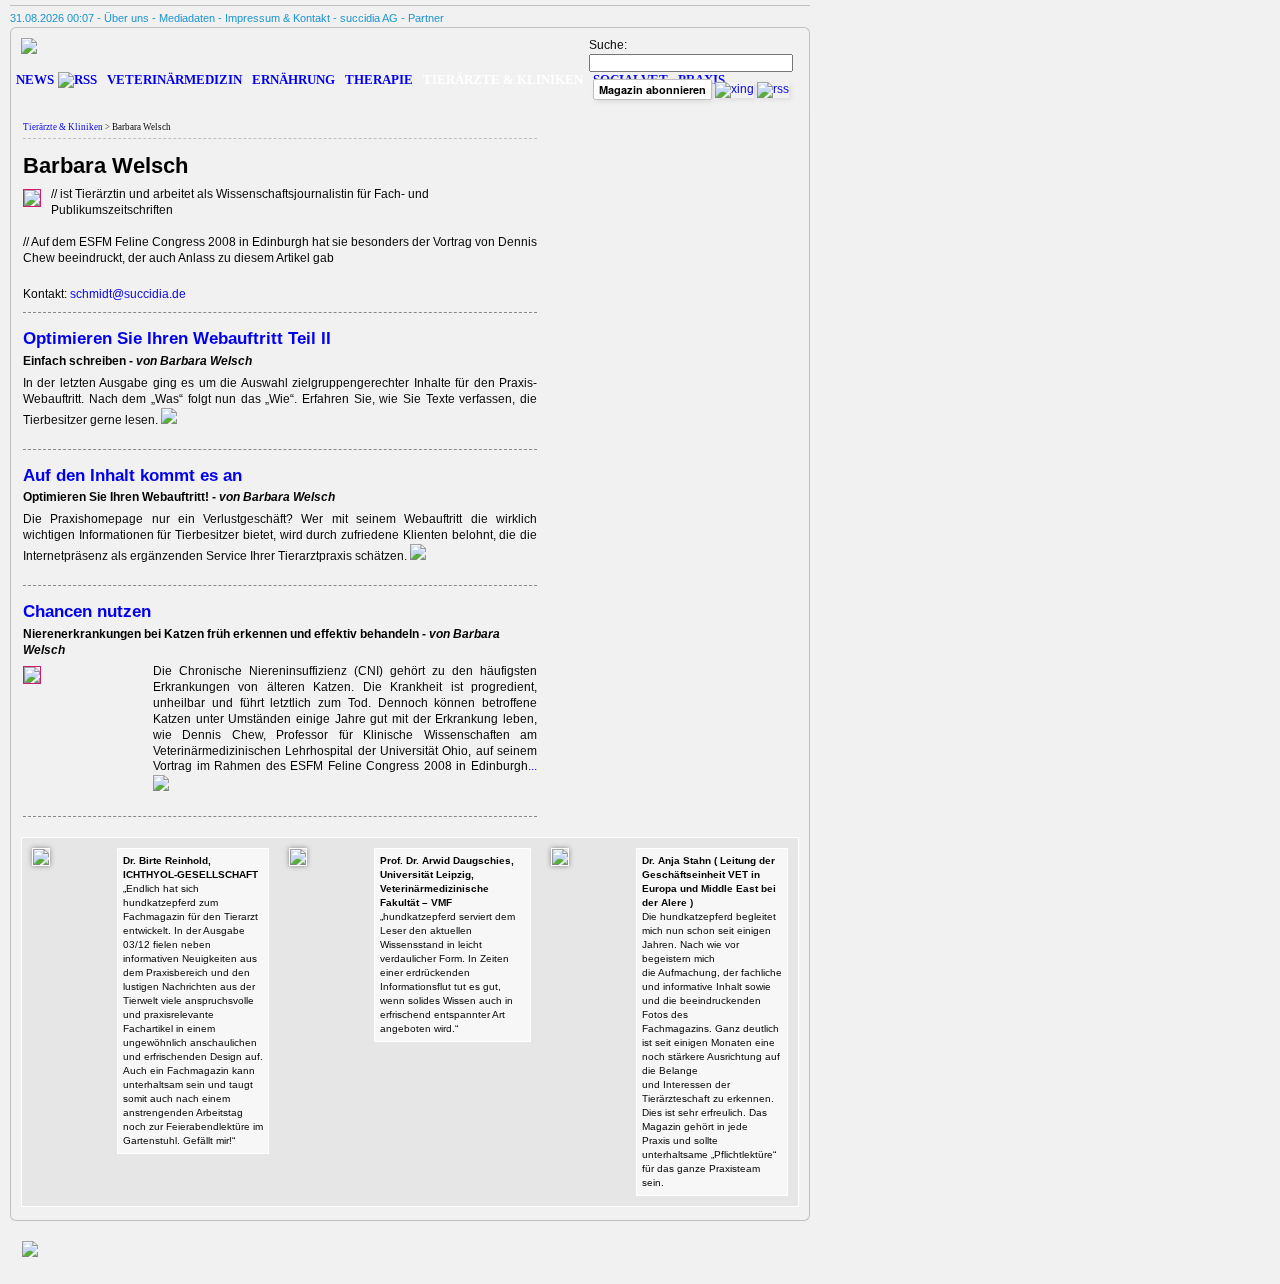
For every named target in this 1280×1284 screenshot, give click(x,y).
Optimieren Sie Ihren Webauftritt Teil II (177, 338)
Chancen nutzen (87, 611)
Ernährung (293, 79)
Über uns (126, 18)
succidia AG (369, 18)
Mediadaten (187, 18)
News (35, 79)
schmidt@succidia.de (128, 294)
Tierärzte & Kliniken (63, 127)
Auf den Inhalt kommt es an (132, 475)
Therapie (379, 79)
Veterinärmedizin (174, 79)
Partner (426, 18)
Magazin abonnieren (652, 89)
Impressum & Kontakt (277, 18)
